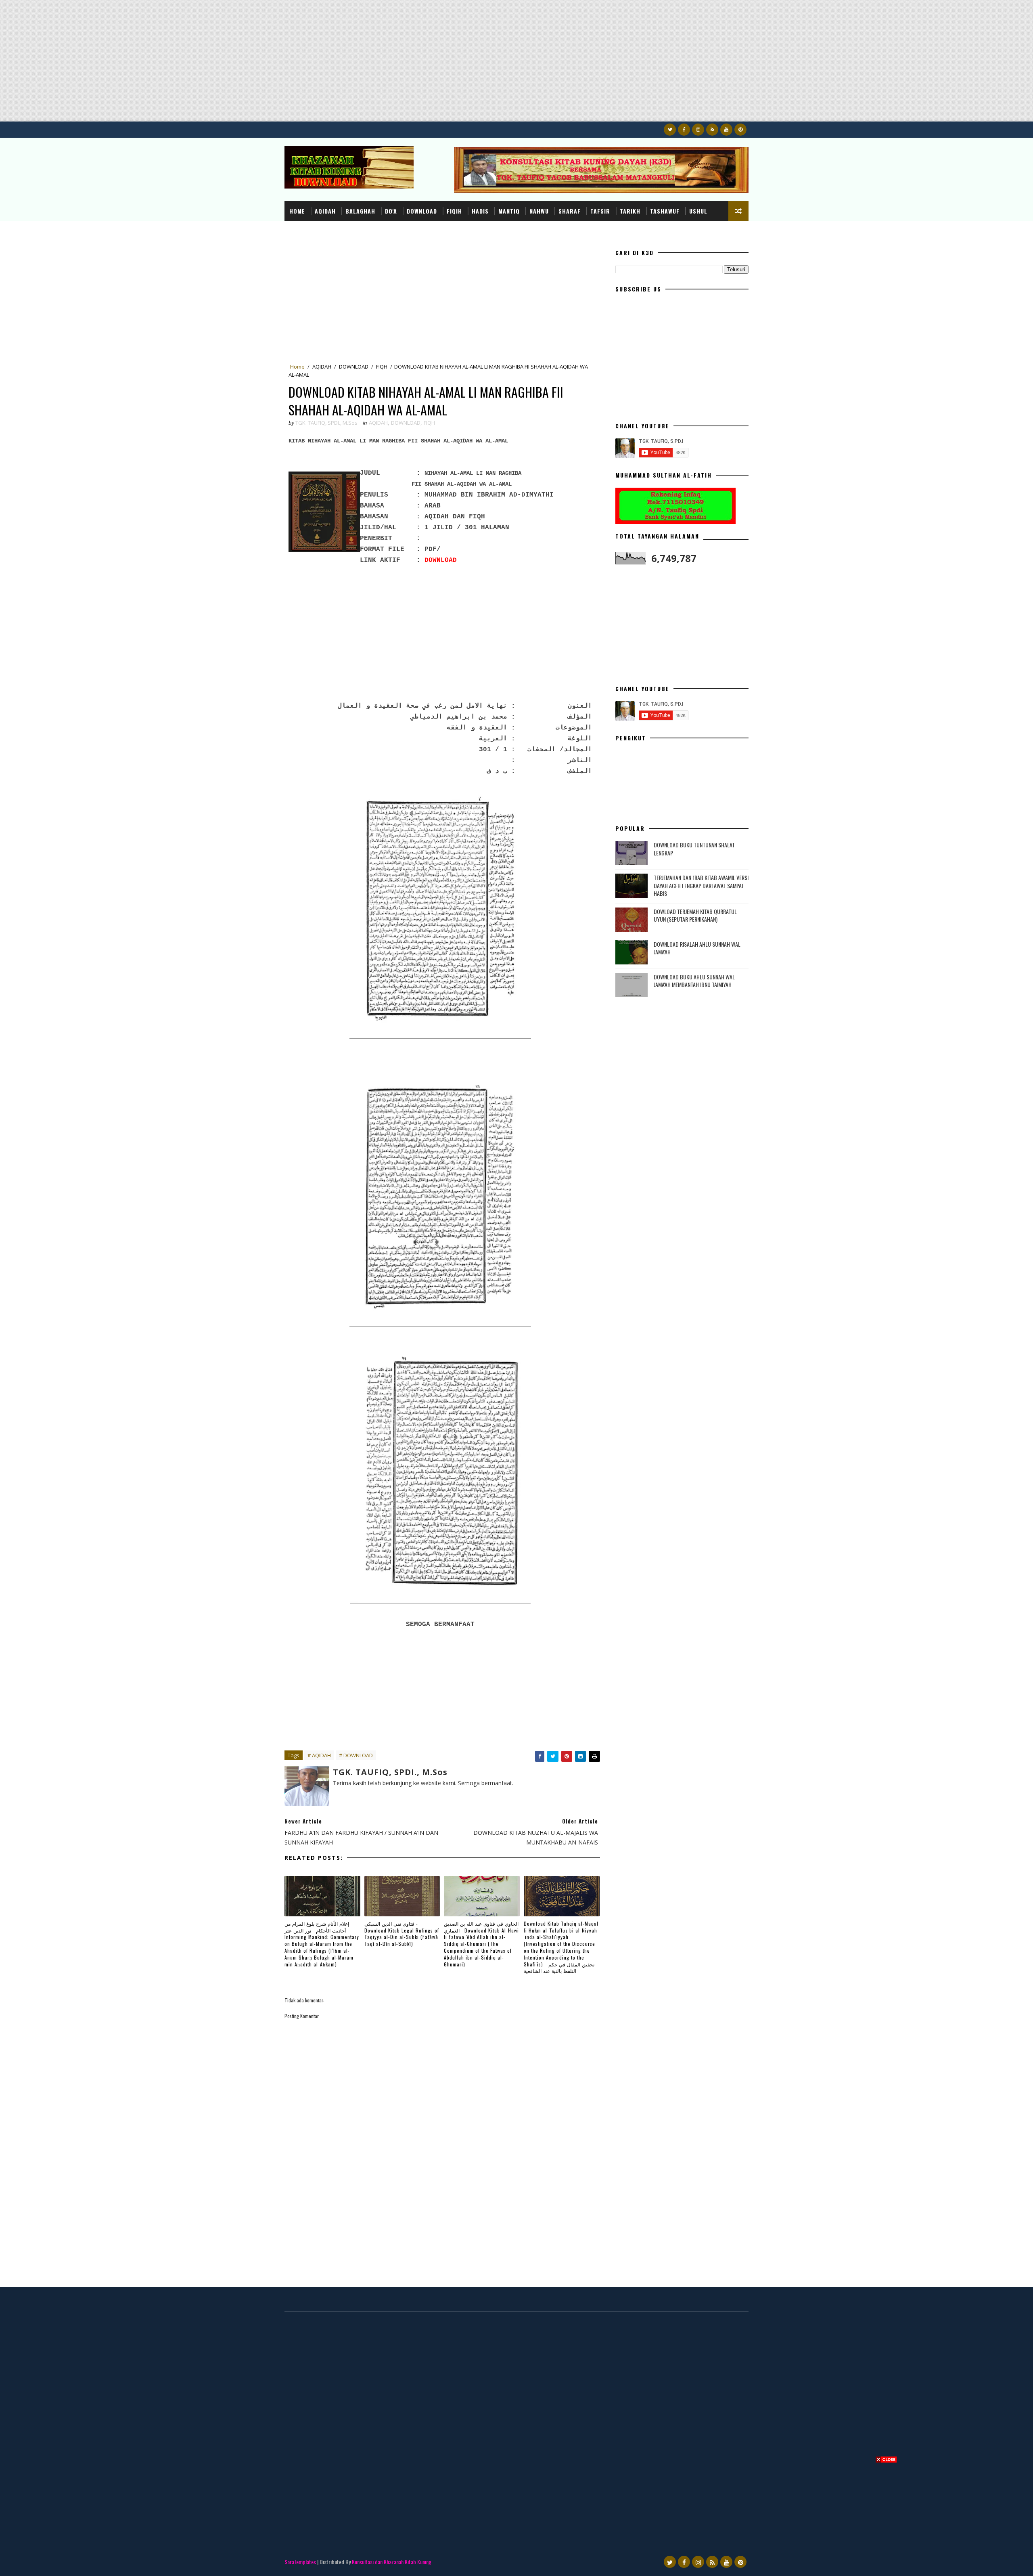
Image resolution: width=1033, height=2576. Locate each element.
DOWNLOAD (422, 211)
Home (297, 211)
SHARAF (570, 211)
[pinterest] (740, 130)
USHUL (698, 211)
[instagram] (698, 130)
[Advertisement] (242, 65)
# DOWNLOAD (356, 1755)
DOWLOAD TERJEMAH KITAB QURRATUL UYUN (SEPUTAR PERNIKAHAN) (695, 915)
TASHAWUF (665, 211)
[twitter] (670, 130)
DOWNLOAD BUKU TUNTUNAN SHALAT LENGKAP (694, 849)
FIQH (382, 367)
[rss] (712, 130)
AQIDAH (325, 211)
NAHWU (539, 211)
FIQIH (454, 211)
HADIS (480, 211)
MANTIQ (509, 211)
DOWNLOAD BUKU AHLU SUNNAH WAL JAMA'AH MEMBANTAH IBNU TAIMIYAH (694, 981)
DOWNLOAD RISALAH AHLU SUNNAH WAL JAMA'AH (697, 948)
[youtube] (726, 130)
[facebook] (684, 130)
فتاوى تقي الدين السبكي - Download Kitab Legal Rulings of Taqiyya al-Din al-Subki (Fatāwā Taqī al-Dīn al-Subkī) (402, 1934)
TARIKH (630, 211)
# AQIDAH (319, 1755)
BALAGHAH (360, 211)
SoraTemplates (300, 2562)
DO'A (391, 211)
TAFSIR (600, 211)
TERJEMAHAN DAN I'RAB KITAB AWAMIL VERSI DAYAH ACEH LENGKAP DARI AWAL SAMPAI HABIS (701, 885)
